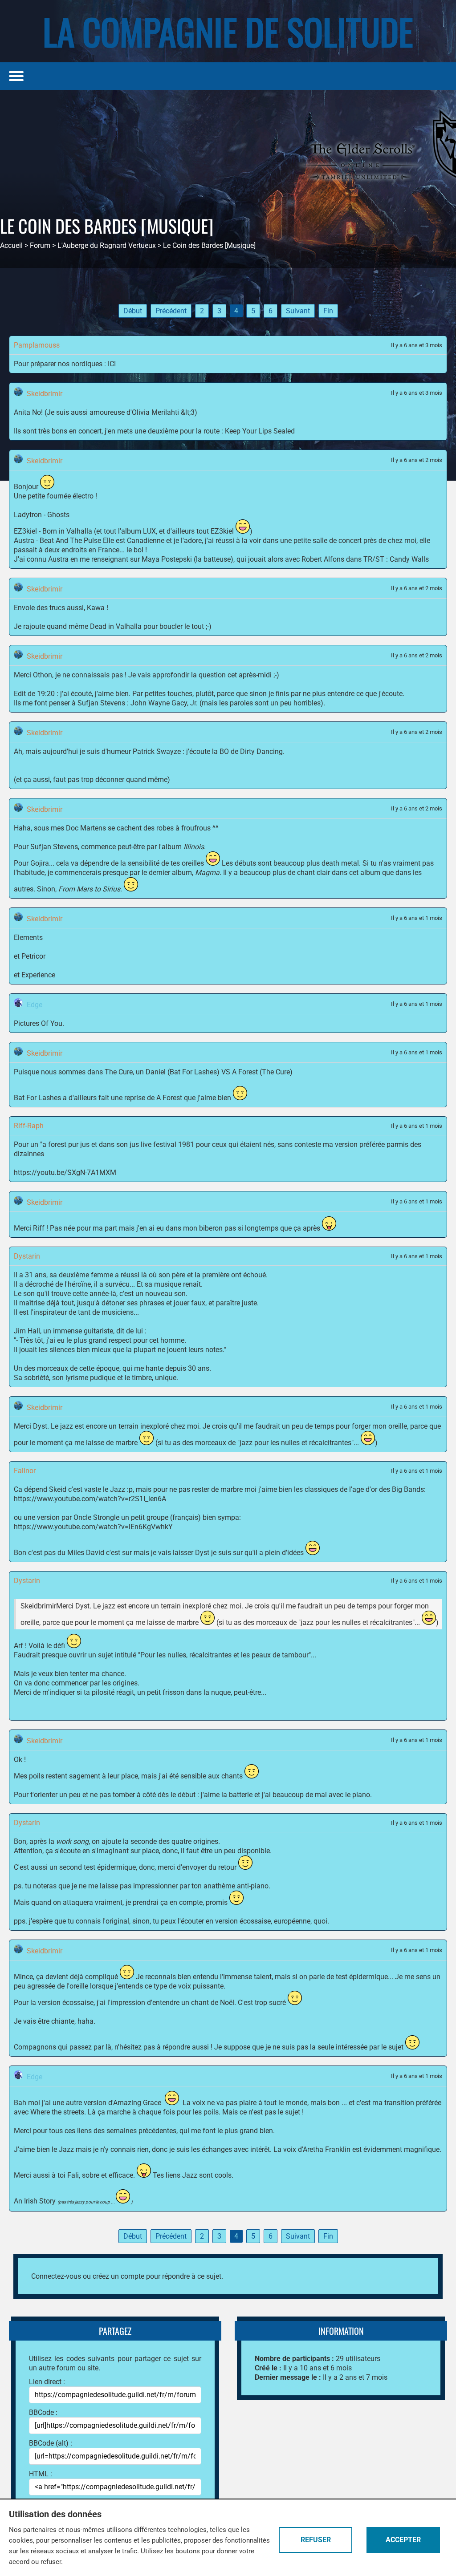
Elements (28, 938)
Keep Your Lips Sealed (260, 431)
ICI (112, 364)
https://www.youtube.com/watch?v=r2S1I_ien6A (90, 1499)
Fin (328, 311)
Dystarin (27, 1256)
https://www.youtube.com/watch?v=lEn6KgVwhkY (93, 1527)
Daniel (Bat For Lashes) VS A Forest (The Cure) (219, 1072)
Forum (40, 245)
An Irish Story (35, 2201)
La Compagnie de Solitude (228, 31)
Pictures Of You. (39, 1023)
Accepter (403, 2540)
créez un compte (118, 2276)
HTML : (41, 2474)
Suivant (298, 311)
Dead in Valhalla (116, 626)
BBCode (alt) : (51, 2443)
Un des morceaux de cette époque (67, 1368)
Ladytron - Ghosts (42, 515)
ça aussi (37, 780)
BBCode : (43, 2412)
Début (133, 311)
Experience (38, 975)
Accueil (11, 245)
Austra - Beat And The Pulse (57, 541)
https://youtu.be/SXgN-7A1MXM (65, 1173)
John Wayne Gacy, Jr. (164, 703)
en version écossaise (238, 1921)
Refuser (316, 2540)
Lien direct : (47, 2382)
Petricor (33, 956)
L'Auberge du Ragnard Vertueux (107, 245)
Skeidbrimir (45, 394)
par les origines (114, 1683)
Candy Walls (409, 559)
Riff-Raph (29, 1126)
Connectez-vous (56, 2276)
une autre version (79, 2103)
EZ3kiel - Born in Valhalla (53, 531)
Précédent (171, 311)
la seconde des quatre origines (171, 1841)
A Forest (169, 1098)
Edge (35, 1005)
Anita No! (28, 412)
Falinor (25, 1471)
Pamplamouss (37, 345)
